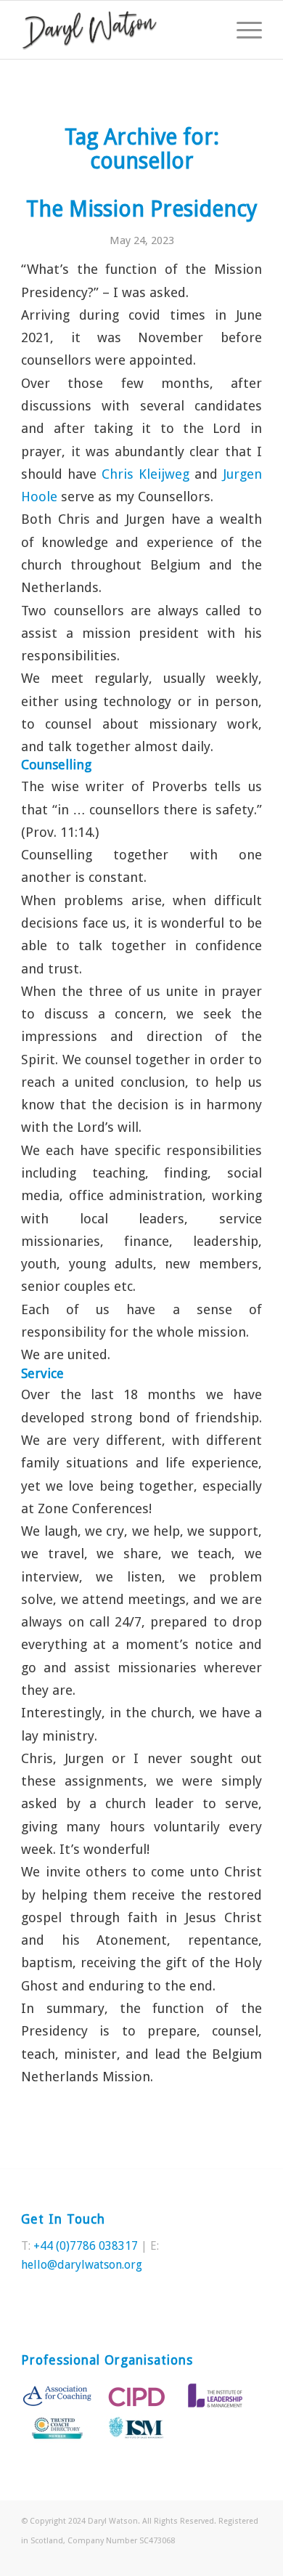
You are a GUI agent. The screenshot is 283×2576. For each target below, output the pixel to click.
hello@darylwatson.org (82, 2265)
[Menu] (242, 30)
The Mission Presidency (142, 209)
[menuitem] (242, 30)
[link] (145, 474)
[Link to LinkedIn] (251, 2558)
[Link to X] (229, 2558)
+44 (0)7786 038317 (86, 2246)
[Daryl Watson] (117, 30)
